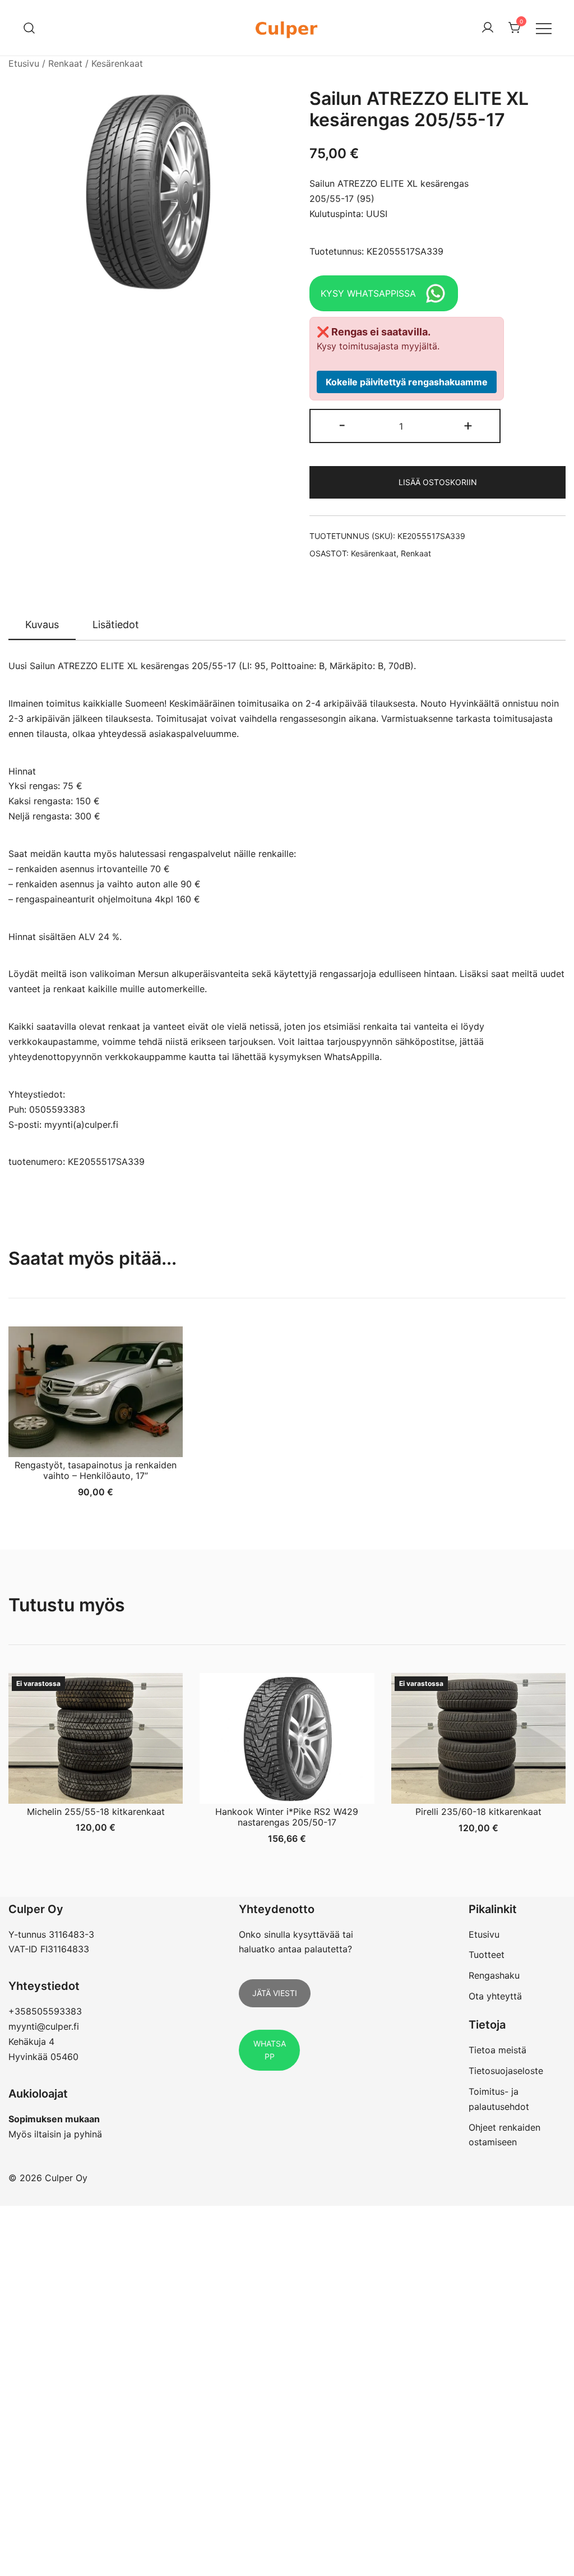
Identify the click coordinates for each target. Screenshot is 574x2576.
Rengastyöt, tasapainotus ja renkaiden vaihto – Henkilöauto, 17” (96, 1470)
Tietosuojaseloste (506, 2071)
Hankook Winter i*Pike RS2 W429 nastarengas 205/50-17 (287, 1817)
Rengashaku (494, 1975)
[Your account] (488, 28)
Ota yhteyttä (495, 1996)
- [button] (342, 425)
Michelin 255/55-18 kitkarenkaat (96, 1812)
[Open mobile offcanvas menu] (544, 28)
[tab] (42, 625)
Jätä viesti (275, 1993)
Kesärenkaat (117, 63)
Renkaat (65, 63)
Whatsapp (270, 2050)
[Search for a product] (29, 28)
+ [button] (468, 425)
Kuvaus (42, 625)
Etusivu (24, 63)
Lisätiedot (116, 625)
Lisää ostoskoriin (438, 482)
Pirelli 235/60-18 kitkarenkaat (478, 1812)
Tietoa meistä (497, 2050)
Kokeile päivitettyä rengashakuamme (407, 382)
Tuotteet (487, 1955)
